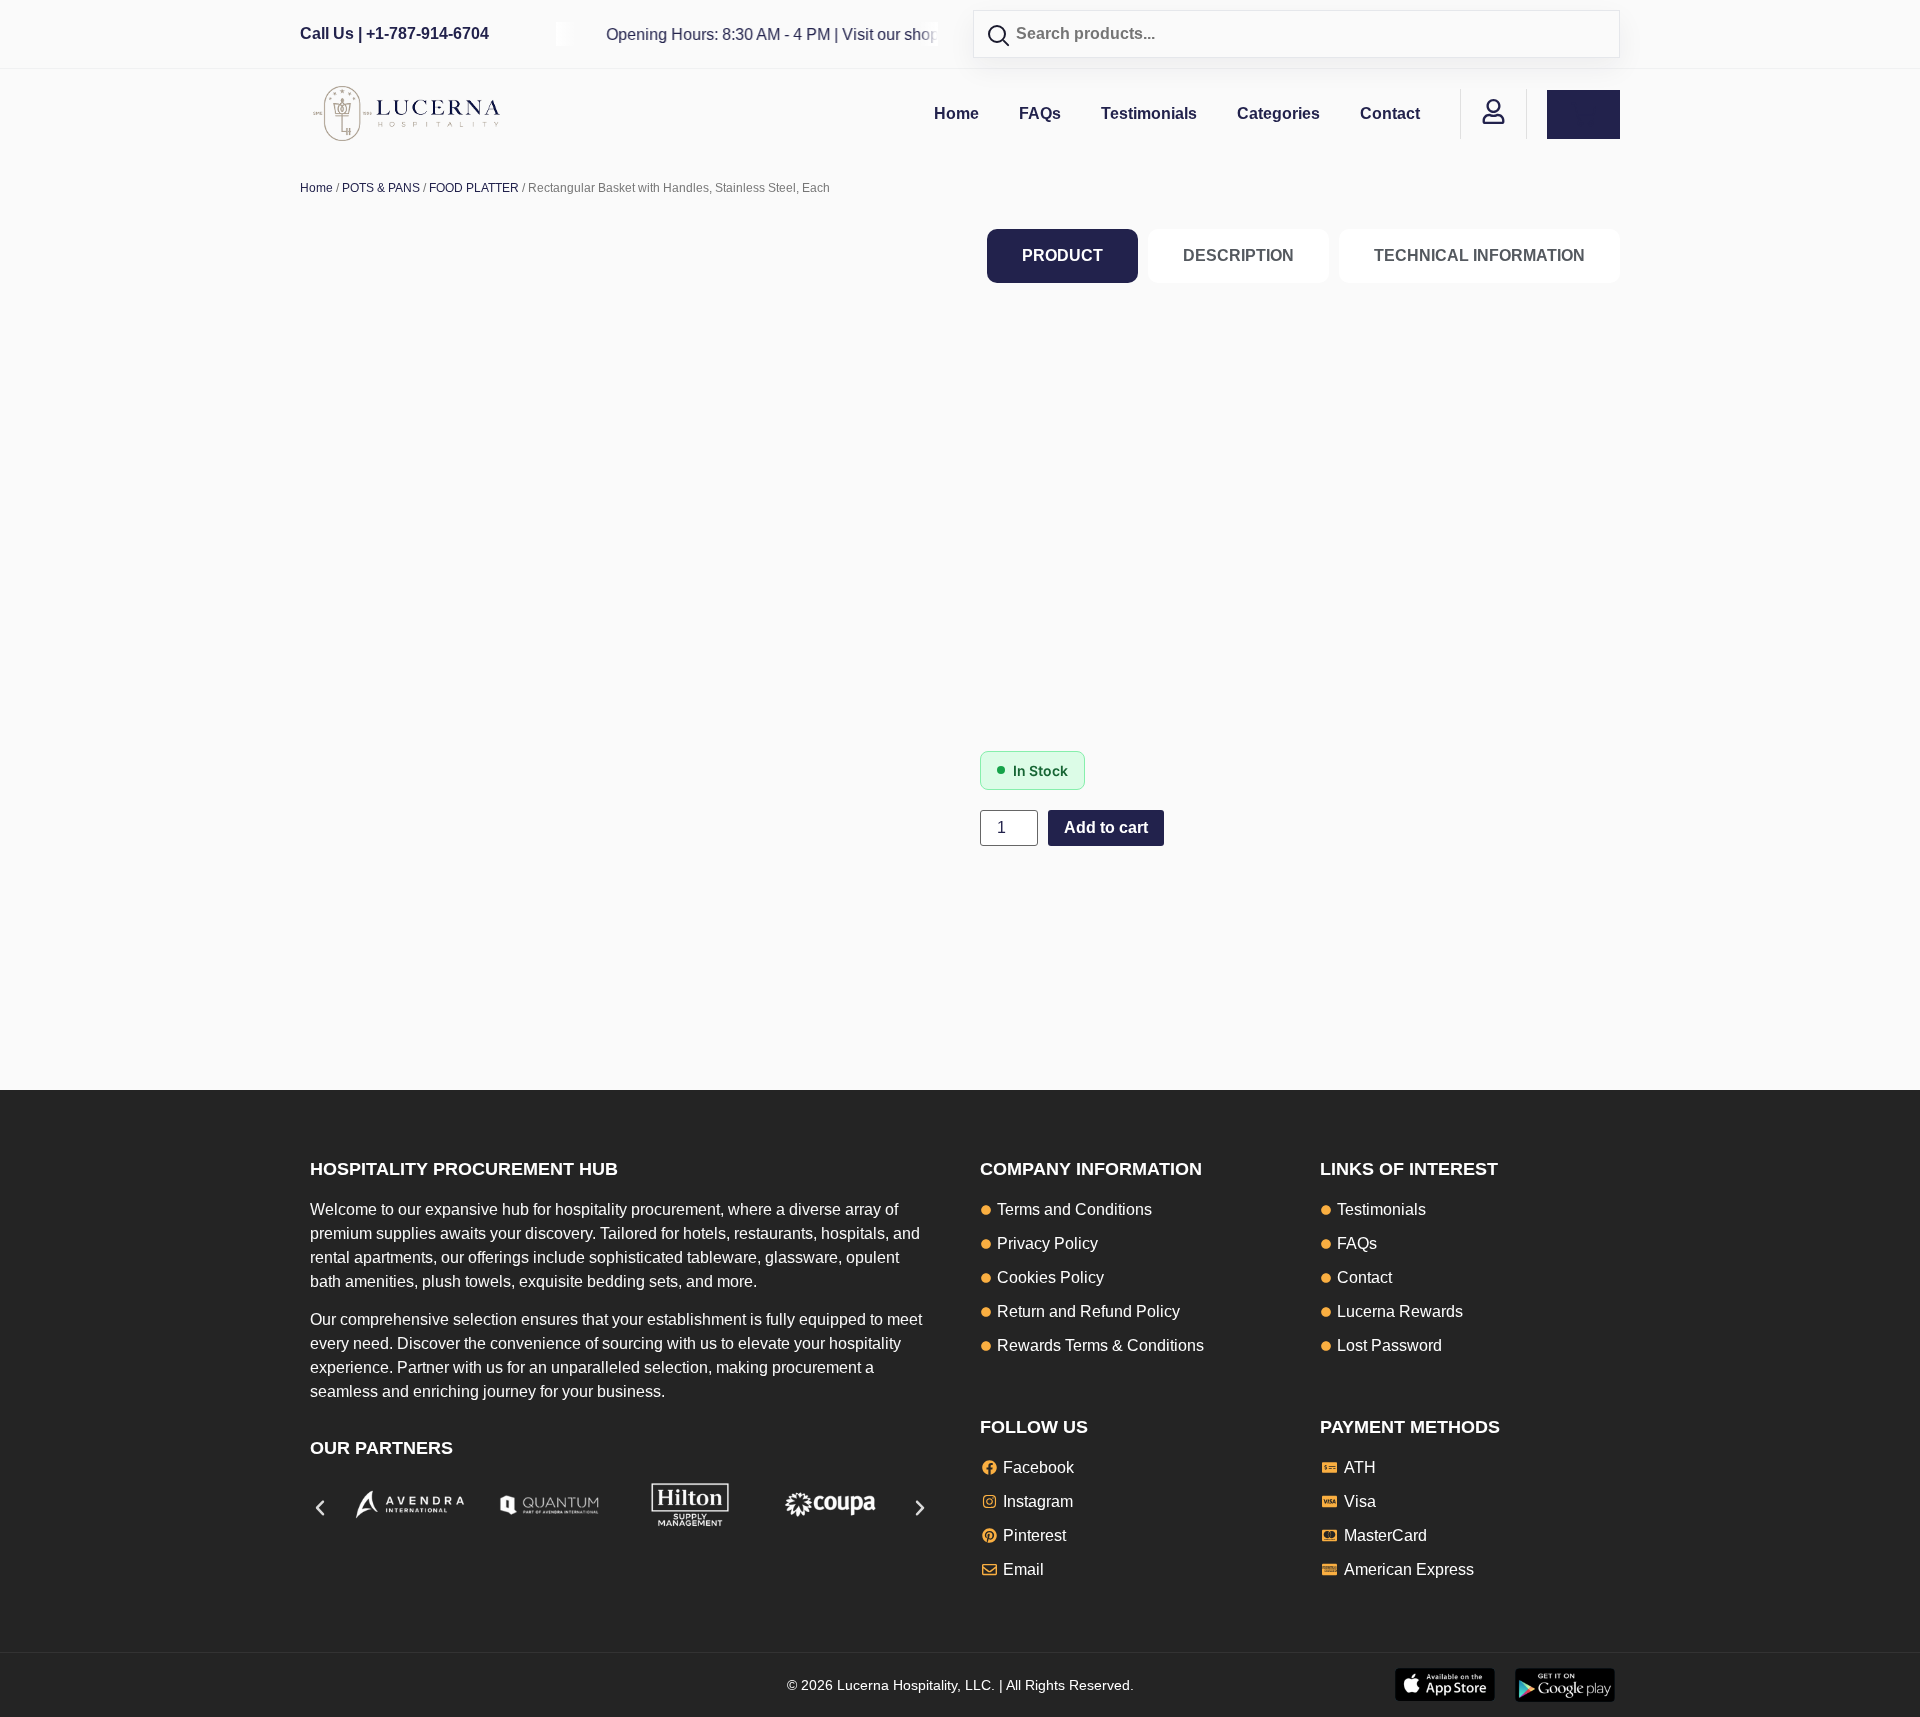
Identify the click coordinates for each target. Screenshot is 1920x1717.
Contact (1390, 113)
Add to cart (1106, 827)
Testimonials (1149, 113)
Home (956, 113)
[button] (320, 1508)
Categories (1278, 113)
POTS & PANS (381, 188)
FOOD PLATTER (474, 188)
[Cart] (1583, 114)
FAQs (1040, 113)
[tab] (1062, 256)
